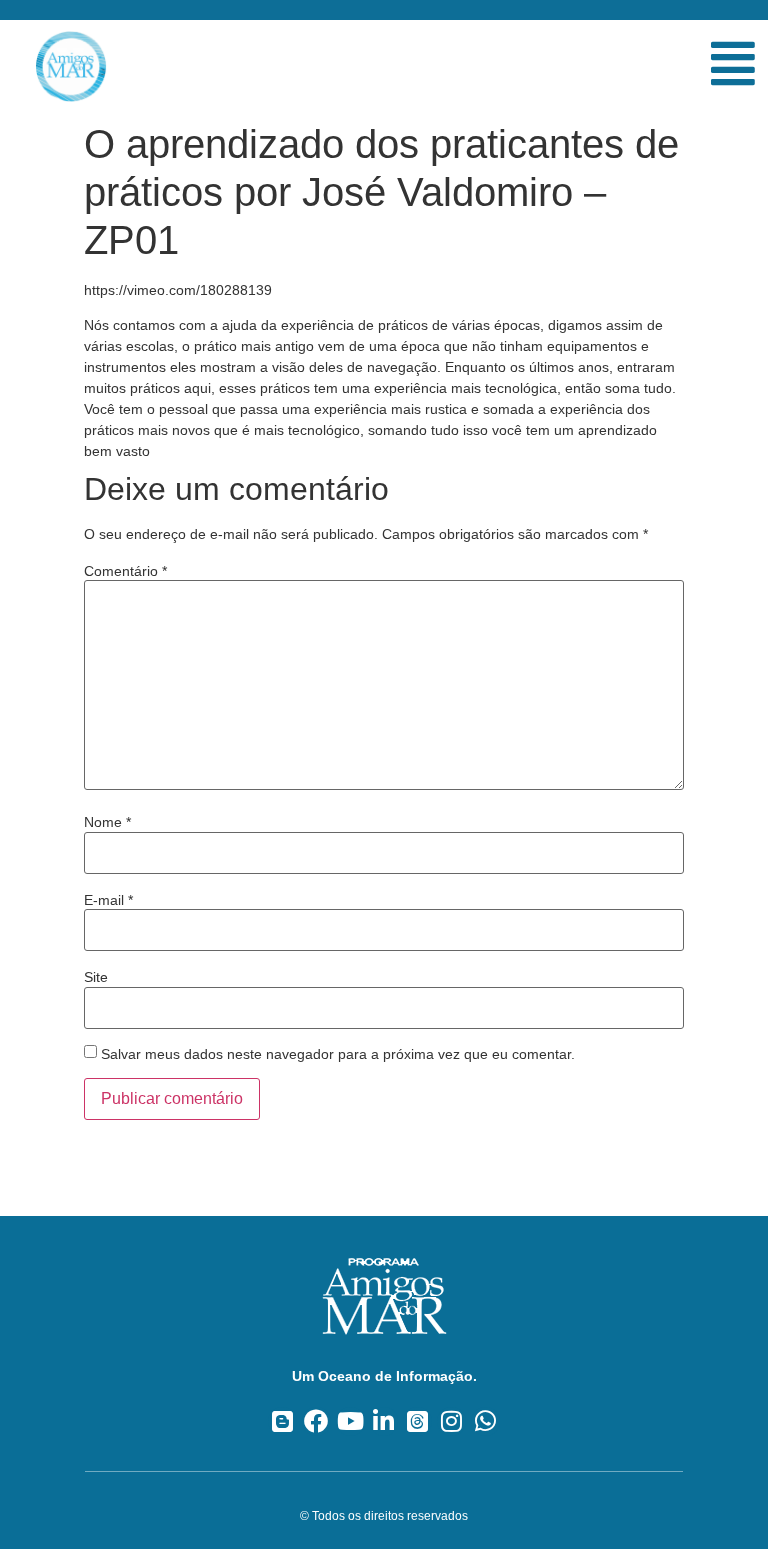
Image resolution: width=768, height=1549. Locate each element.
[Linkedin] (384, 1421)
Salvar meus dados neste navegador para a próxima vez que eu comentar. (338, 1054)
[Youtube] (350, 1421)
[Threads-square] (417, 1421)
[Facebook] (316, 1421)
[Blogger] (282, 1421)
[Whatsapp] (485, 1421)
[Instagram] (451, 1421)
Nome (107, 822)
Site (96, 977)
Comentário (125, 571)
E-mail (108, 900)
